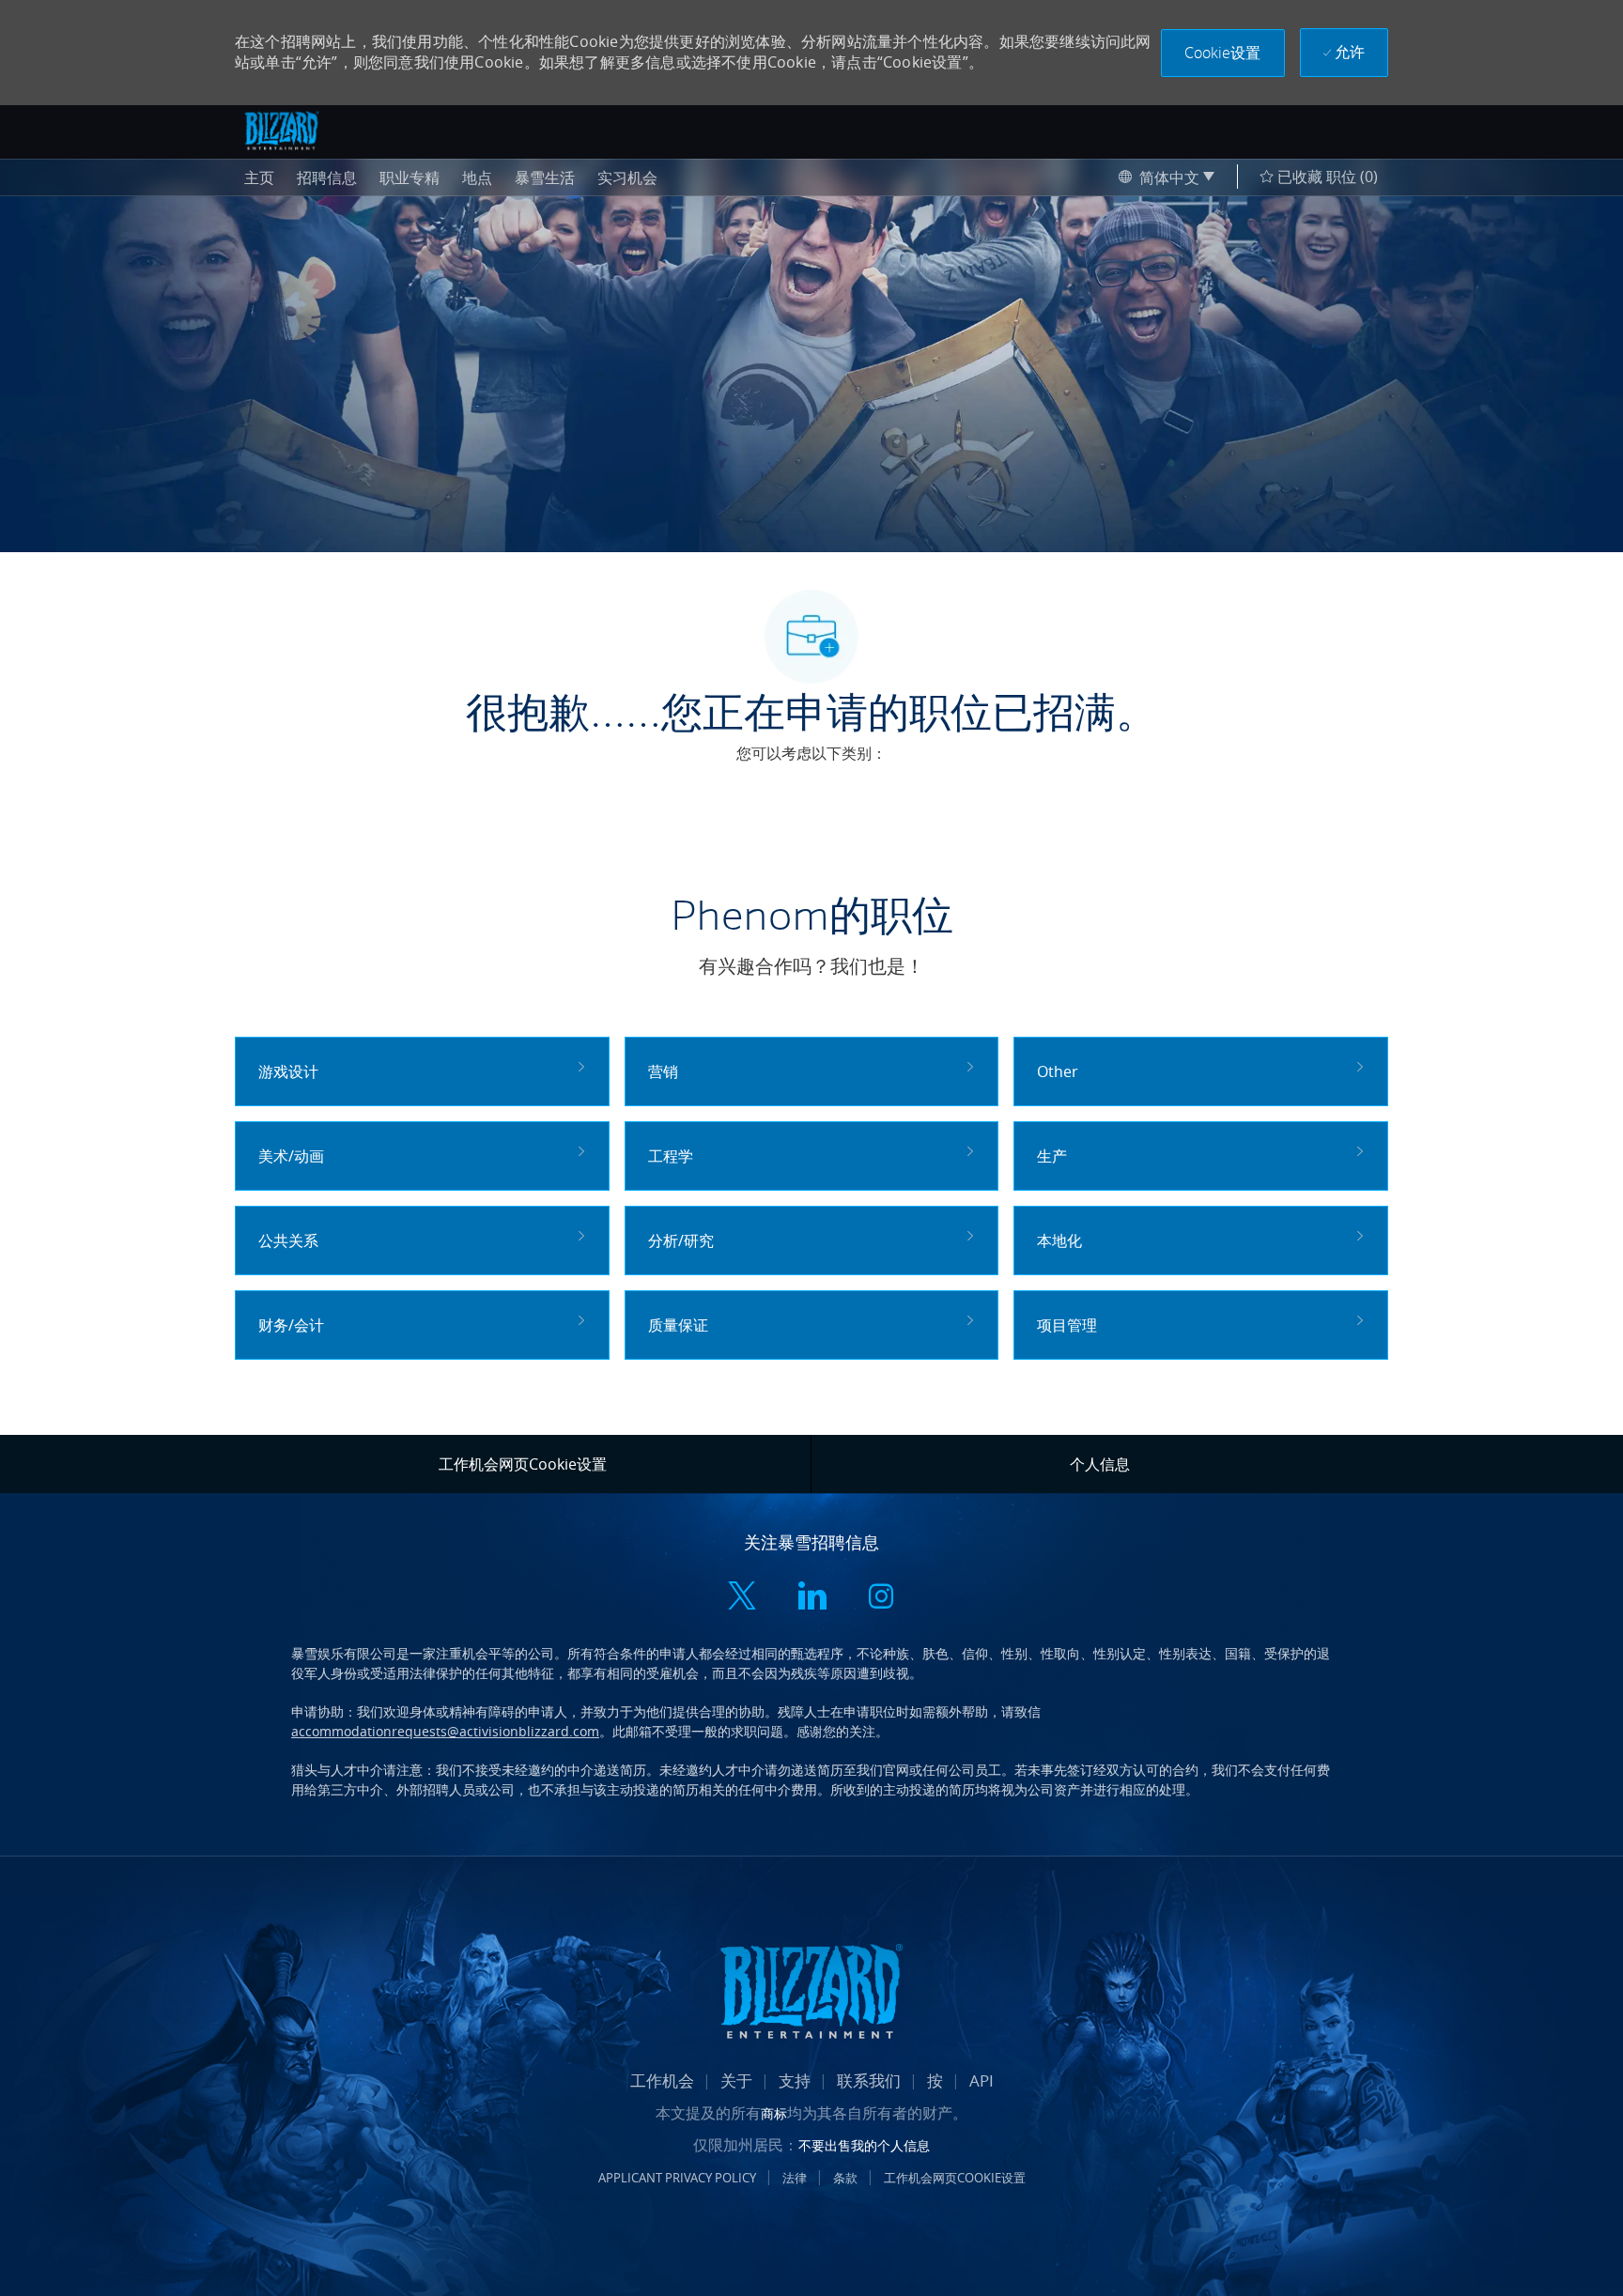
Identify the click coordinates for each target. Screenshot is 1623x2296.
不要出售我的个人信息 (864, 2145)
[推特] (742, 1598)
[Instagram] (881, 1598)
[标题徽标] (282, 131)
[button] (1223, 53)
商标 (774, 2113)
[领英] (811, 1598)
